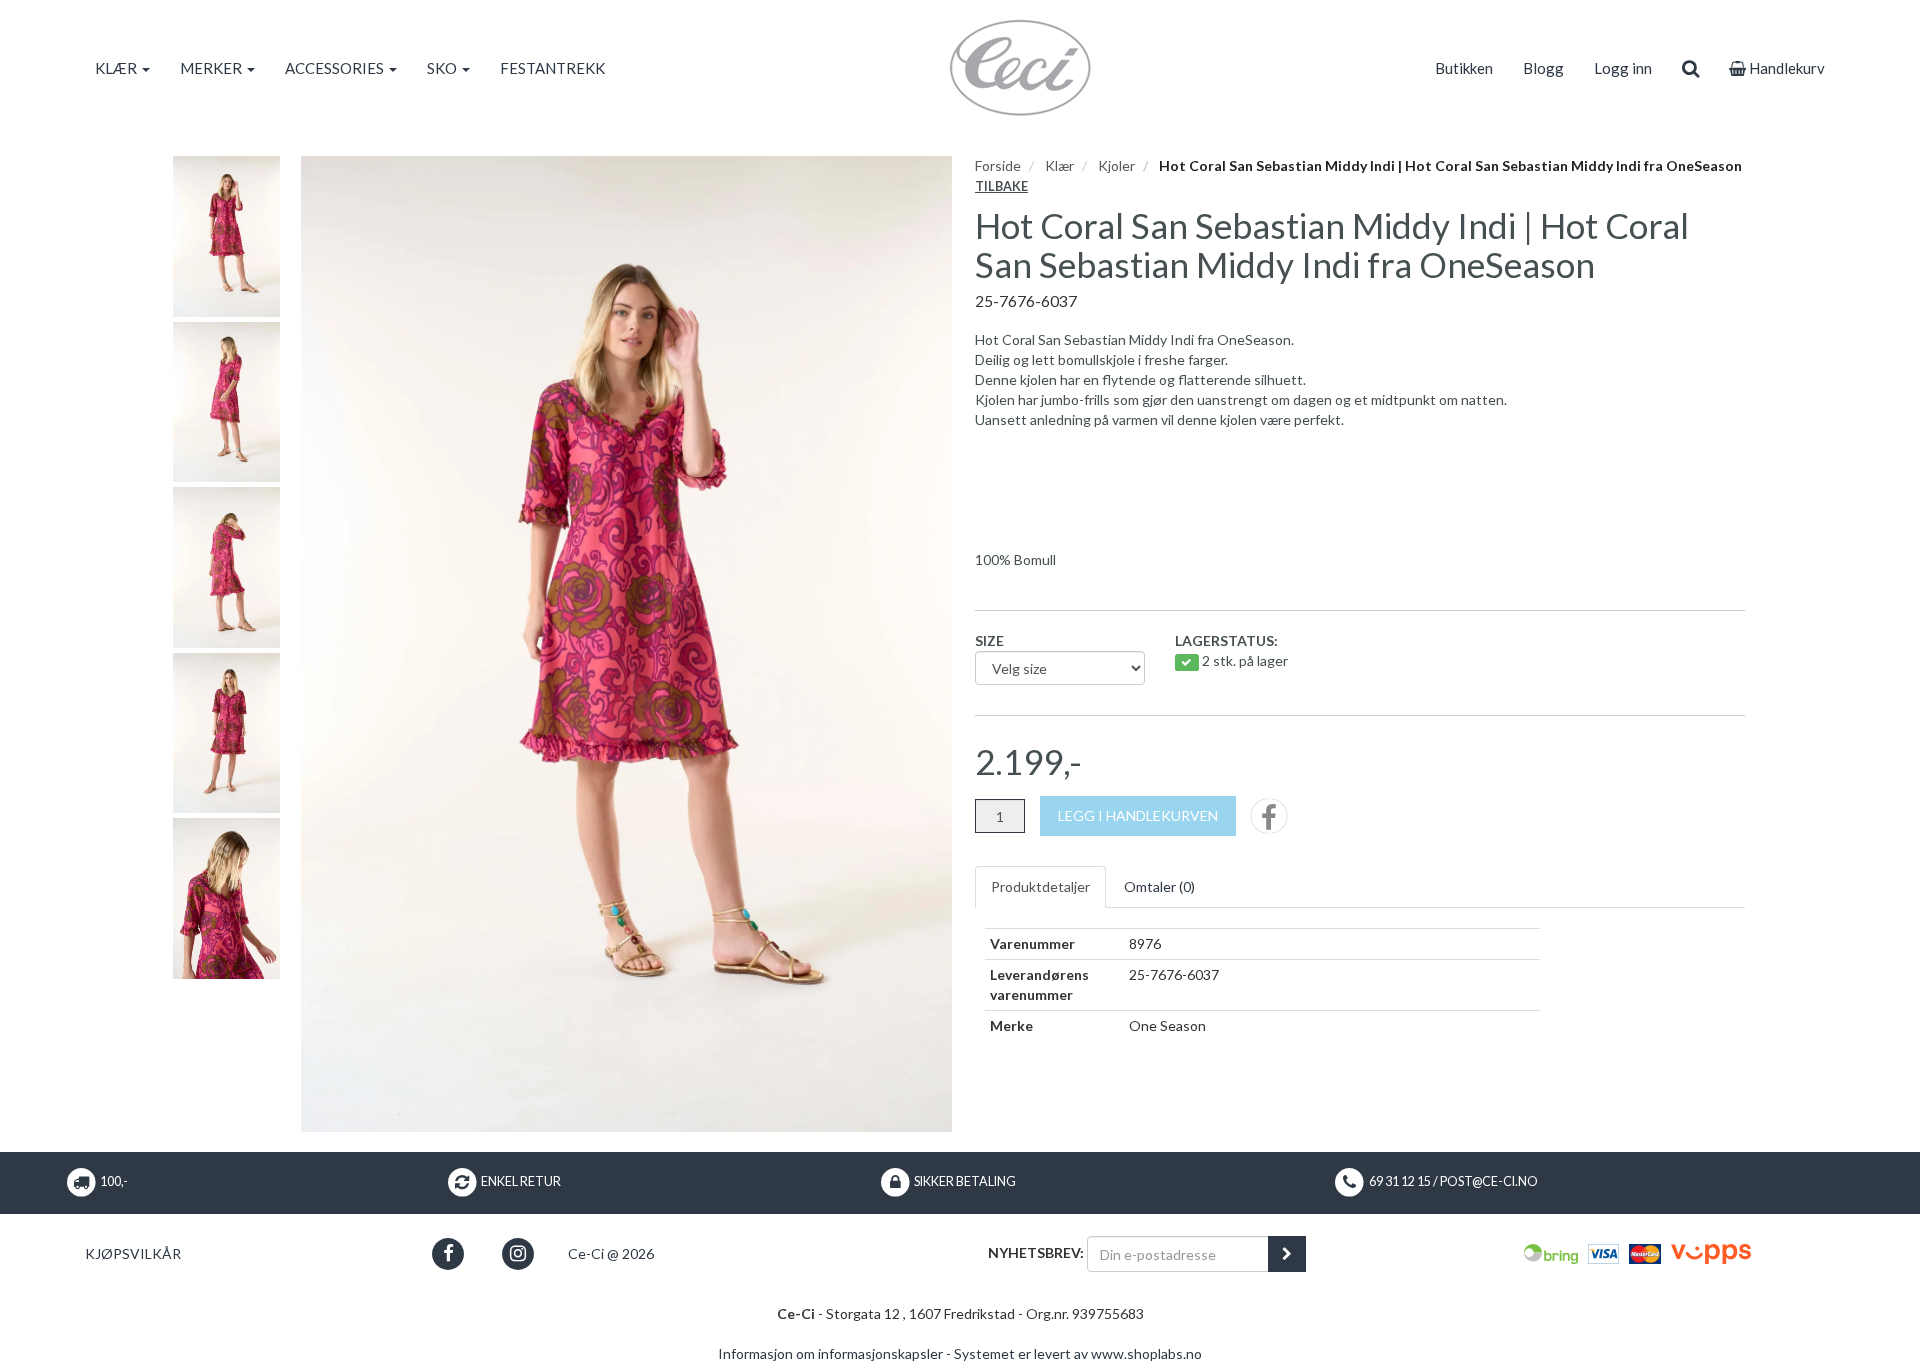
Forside (998, 165)
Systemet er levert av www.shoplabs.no (1078, 1353)
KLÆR (117, 68)
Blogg (1543, 68)
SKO (443, 68)
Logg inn (1623, 68)
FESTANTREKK (552, 68)
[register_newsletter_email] (1287, 1254)
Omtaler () (1159, 886)
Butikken (1464, 68)
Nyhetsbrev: (1036, 1252)
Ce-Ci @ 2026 (611, 1253)
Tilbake (1001, 186)
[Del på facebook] (1269, 822)
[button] (448, 1253)
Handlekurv (1785, 68)
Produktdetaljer (1040, 886)
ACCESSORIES (336, 68)
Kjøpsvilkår (133, 1253)
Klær (1059, 165)
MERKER (212, 68)
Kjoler (1116, 165)
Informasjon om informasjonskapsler (830, 1353)
